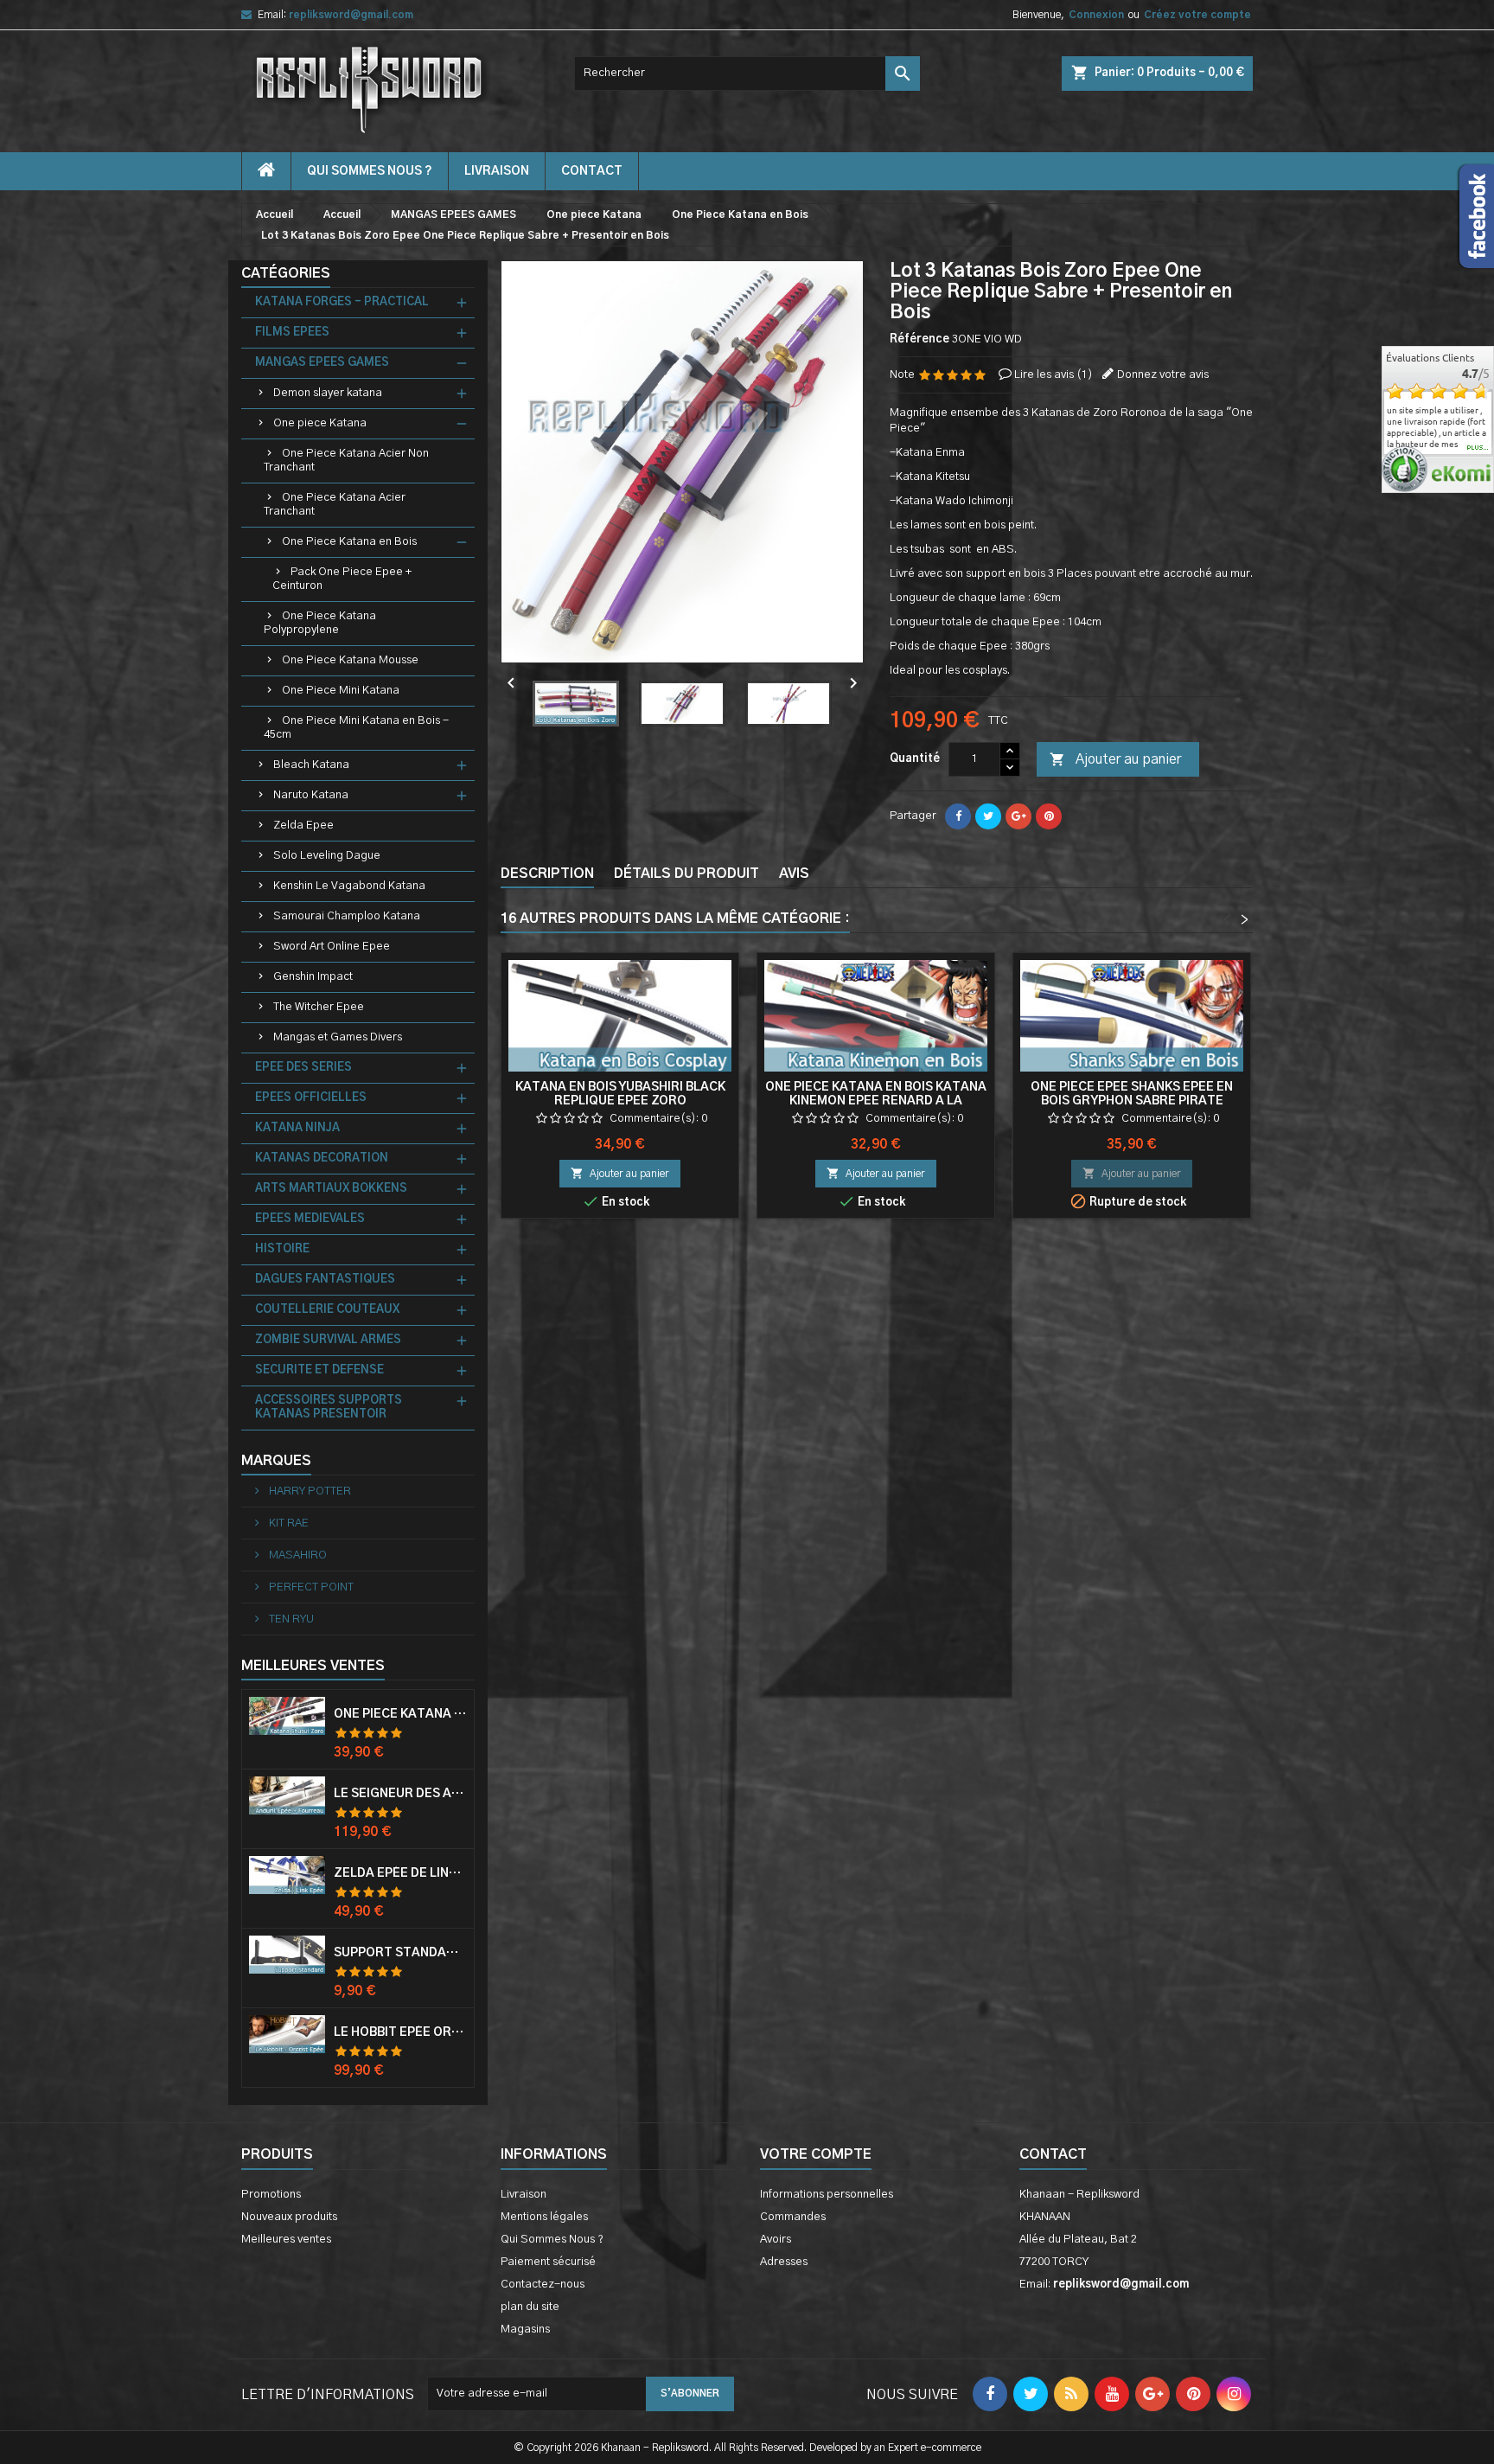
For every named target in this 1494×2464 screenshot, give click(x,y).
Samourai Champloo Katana (347, 916)
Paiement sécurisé (548, 2262)
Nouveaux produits (289, 2217)
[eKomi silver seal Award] (1405, 469)
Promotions (271, 2195)
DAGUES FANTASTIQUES (325, 1280)
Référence (919, 339)
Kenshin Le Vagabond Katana (349, 886)
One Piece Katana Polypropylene (320, 623)
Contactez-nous (543, 2285)
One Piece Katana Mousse (350, 660)
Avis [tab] (794, 874)
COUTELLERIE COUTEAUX (327, 1310)
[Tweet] (988, 816)
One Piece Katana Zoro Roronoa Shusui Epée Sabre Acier (400, 1714)
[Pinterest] (1049, 816)
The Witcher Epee (319, 1007)
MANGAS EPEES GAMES (322, 363)
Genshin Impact (313, 977)
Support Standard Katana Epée (400, 1953)
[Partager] (958, 816)
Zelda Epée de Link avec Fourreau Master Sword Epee (400, 1873)
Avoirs (776, 2240)
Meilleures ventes (286, 2240)
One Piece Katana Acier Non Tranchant (346, 461)
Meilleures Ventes (313, 1666)
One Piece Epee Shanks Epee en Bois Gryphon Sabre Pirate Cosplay (1132, 1101)
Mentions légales (544, 2217)
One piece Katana (320, 423)
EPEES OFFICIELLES (311, 1098)
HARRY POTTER (309, 1491)
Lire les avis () (1053, 375)
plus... (1478, 448)
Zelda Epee (303, 826)
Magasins (525, 2330)
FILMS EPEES (292, 333)
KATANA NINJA (297, 1128)
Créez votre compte (1197, 15)
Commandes (793, 2217)
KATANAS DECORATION (322, 1158)
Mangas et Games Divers (338, 1037)
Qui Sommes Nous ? (370, 171)
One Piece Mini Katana (341, 691)
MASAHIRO (297, 1555)
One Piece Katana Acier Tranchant (335, 505)
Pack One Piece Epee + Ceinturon (342, 579)
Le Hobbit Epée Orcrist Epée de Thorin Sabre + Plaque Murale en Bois (400, 2032)
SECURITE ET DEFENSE (319, 1370)
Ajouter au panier (1115, 759)
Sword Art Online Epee (332, 947)
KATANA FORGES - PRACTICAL (342, 302)
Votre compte (816, 2154)
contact (592, 171)
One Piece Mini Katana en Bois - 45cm (356, 728)
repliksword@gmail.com (351, 15)
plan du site (530, 2307)
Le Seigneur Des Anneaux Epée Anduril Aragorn (400, 1794)
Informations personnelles (827, 2195)
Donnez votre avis (1163, 375)
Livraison (497, 171)
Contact (1053, 2154)
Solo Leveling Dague (327, 856)
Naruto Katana (311, 795)
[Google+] (1018, 816)
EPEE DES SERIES (303, 1068)
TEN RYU (290, 1619)
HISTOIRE (282, 1249)
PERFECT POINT (310, 1587)
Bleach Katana (311, 765)
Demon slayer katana (328, 393)
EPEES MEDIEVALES (310, 1219)
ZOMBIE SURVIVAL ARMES (328, 1340)
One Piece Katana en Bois (349, 542)
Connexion (1096, 15)
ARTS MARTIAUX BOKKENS (331, 1189)
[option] (1438, 422)
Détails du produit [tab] (686, 874)
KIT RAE (287, 1523)
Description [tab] (547, 874)
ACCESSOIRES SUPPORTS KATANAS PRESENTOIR (329, 1408)
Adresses (784, 2262)
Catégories (286, 273)
